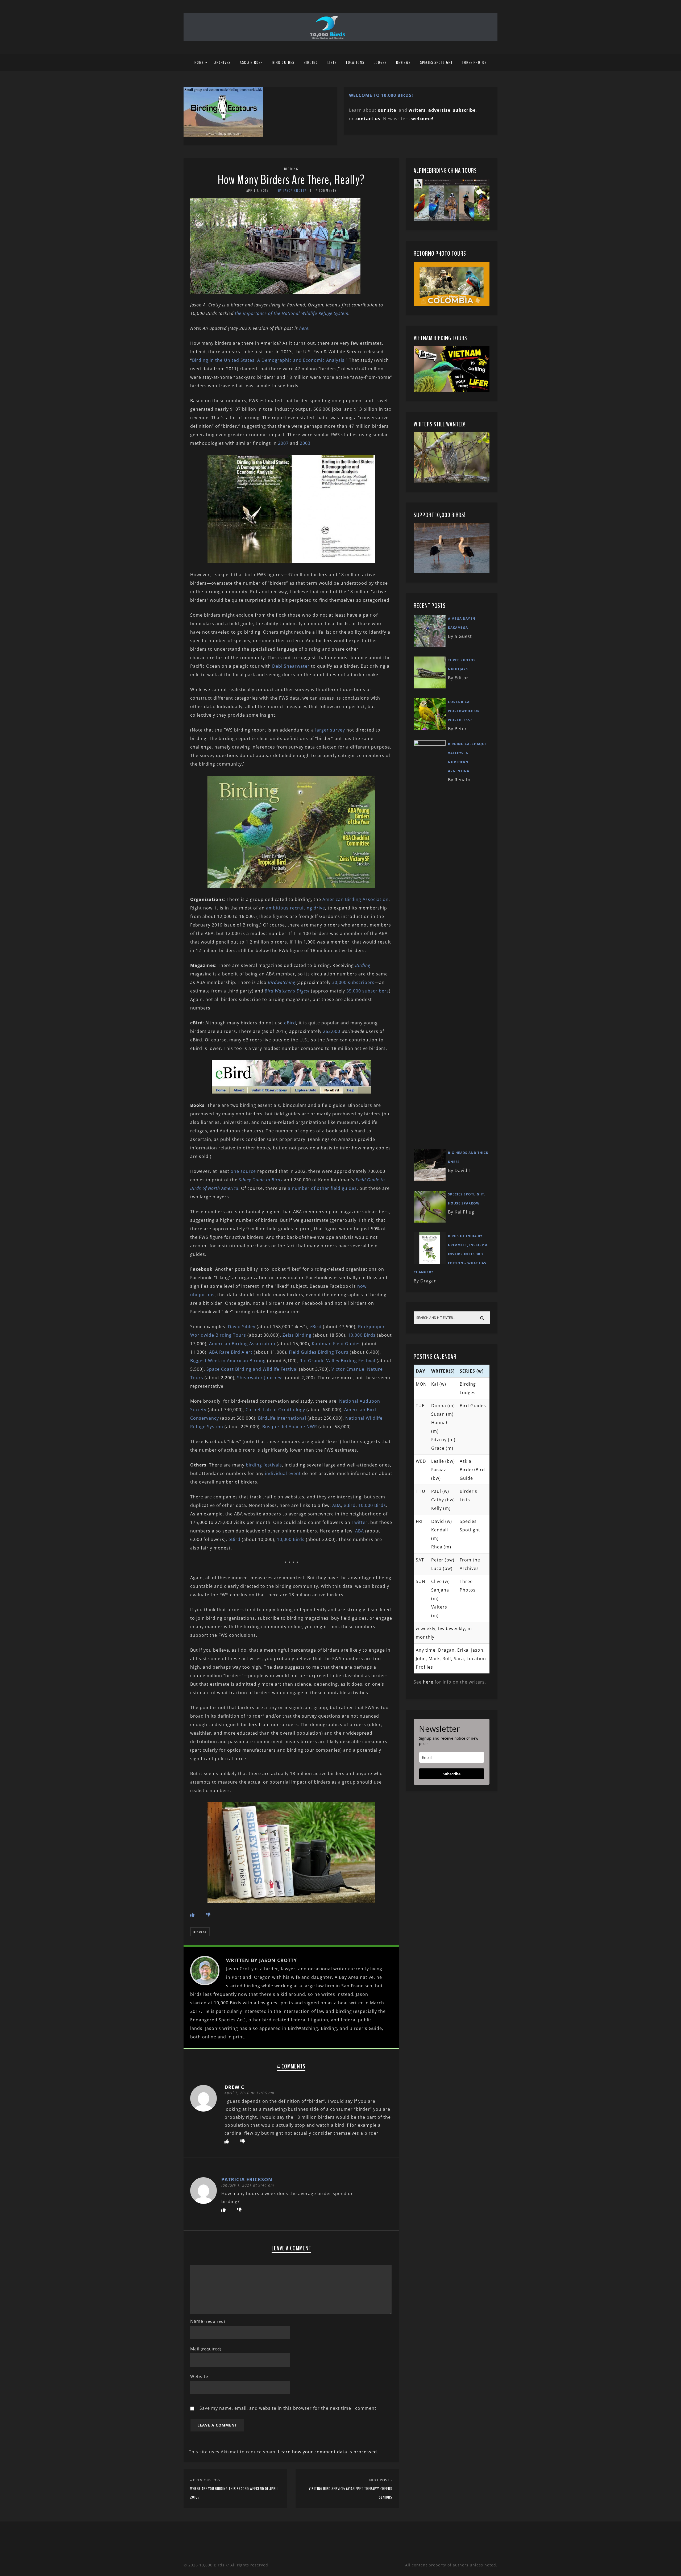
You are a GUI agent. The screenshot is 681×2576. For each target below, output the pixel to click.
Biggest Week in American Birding (228, 1361)
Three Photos (474, 63)
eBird (290, 1023)
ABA (337, 1505)
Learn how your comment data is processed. (328, 2452)
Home (199, 63)
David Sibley (242, 1327)
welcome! (422, 119)
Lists (332, 63)
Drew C (234, 2087)
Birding (311, 63)
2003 (305, 443)
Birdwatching (282, 982)
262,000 (332, 1031)
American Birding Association (356, 899)
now (362, 1286)
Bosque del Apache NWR (290, 1427)
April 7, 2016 (258, 191)
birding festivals (264, 1465)
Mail (206, 2349)
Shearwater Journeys (260, 1378)
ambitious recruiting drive (296, 908)
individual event (283, 1473)
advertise (439, 110)
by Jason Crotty (292, 191)
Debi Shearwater (291, 666)
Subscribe (452, 1774)
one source (243, 1171)
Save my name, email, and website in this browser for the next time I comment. (289, 2408)
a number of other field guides (322, 1188)
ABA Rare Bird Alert (231, 1352)
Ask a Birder (252, 63)
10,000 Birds (362, 1335)
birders (200, 1932)
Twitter (360, 1522)
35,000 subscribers (368, 991)
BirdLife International (282, 1418)
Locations (355, 63)
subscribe (464, 110)
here (304, 328)
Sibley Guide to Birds (261, 1180)
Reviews (403, 63)
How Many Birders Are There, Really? (291, 180)
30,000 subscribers (353, 982)
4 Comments (326, 191)
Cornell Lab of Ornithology (275, 1410)
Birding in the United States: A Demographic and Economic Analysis (268, 360)
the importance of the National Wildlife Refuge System (292, 313)
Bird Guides (283, 63)
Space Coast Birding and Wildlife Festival (252, 1369)
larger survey (330, 730)
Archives (223, 63)
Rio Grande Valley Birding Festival (337, 1361)
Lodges (380, 63)
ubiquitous (202, 1295)
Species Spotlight (436, 63)
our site (387, 110)
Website (199, 2376)
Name (208, 2321)
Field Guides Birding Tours (319, 1352)
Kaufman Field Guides (336, 1344)
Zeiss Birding (297, 1335)
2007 (283, 443)
